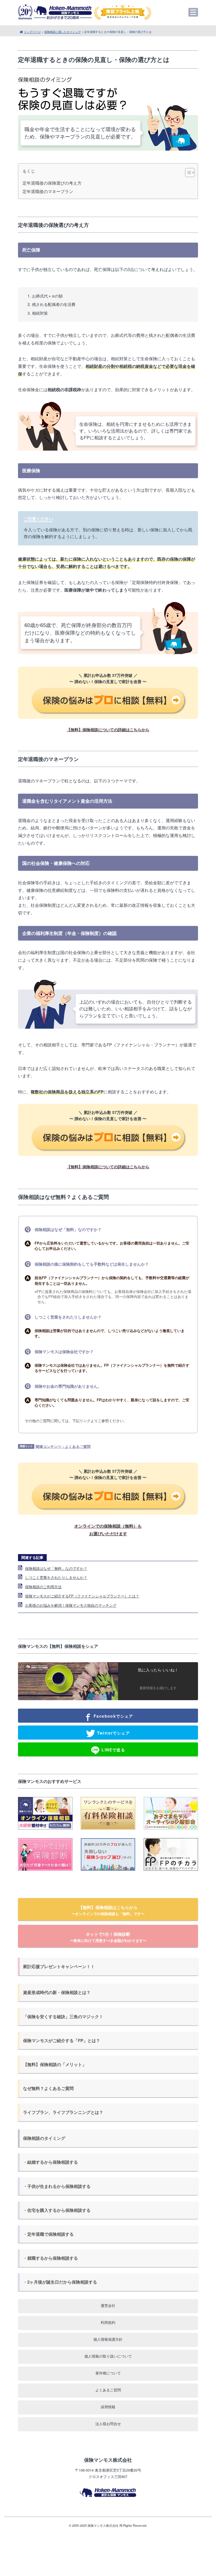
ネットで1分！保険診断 (108, 1937)
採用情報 (108, 2407)
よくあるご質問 (108, 2390)
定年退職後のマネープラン (48, 191)
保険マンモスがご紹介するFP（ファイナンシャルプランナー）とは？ (82, 1596)
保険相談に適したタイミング (62, 32)
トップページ (32, 32)
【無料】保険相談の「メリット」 (55, 2064)
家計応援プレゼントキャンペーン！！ (59, 1966)
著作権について (108, 2373)
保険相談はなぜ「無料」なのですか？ (56, 1568)
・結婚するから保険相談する (50, 2162)
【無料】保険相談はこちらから (108, 1910)
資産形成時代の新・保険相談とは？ (57, 1992)
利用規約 (108, 2322)
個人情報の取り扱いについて (108, 2356)
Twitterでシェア (113, 1733)
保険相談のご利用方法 (43, 1587)
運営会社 (108, 2305)
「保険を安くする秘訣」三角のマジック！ (63, 2017)
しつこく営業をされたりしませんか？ (56, 1577)
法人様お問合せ (108, 2424)
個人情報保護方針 (108, 2339)
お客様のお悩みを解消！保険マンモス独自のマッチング (71, 1605)
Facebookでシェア (113, 1716)
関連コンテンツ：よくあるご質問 (63, 1446)
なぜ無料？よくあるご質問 (48, 2088)
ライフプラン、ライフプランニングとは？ (63, 2112)
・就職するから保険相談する (50, 2258)
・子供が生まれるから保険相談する (57, 2186)
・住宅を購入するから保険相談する (57, 2210)
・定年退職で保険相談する (48, 2234)
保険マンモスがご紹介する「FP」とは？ (62, 2040)
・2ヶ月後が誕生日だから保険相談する (60, 2282)
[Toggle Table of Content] (187, 173)
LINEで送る (113, 1749)
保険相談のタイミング (44, 2138)
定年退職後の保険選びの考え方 (52, 183)
